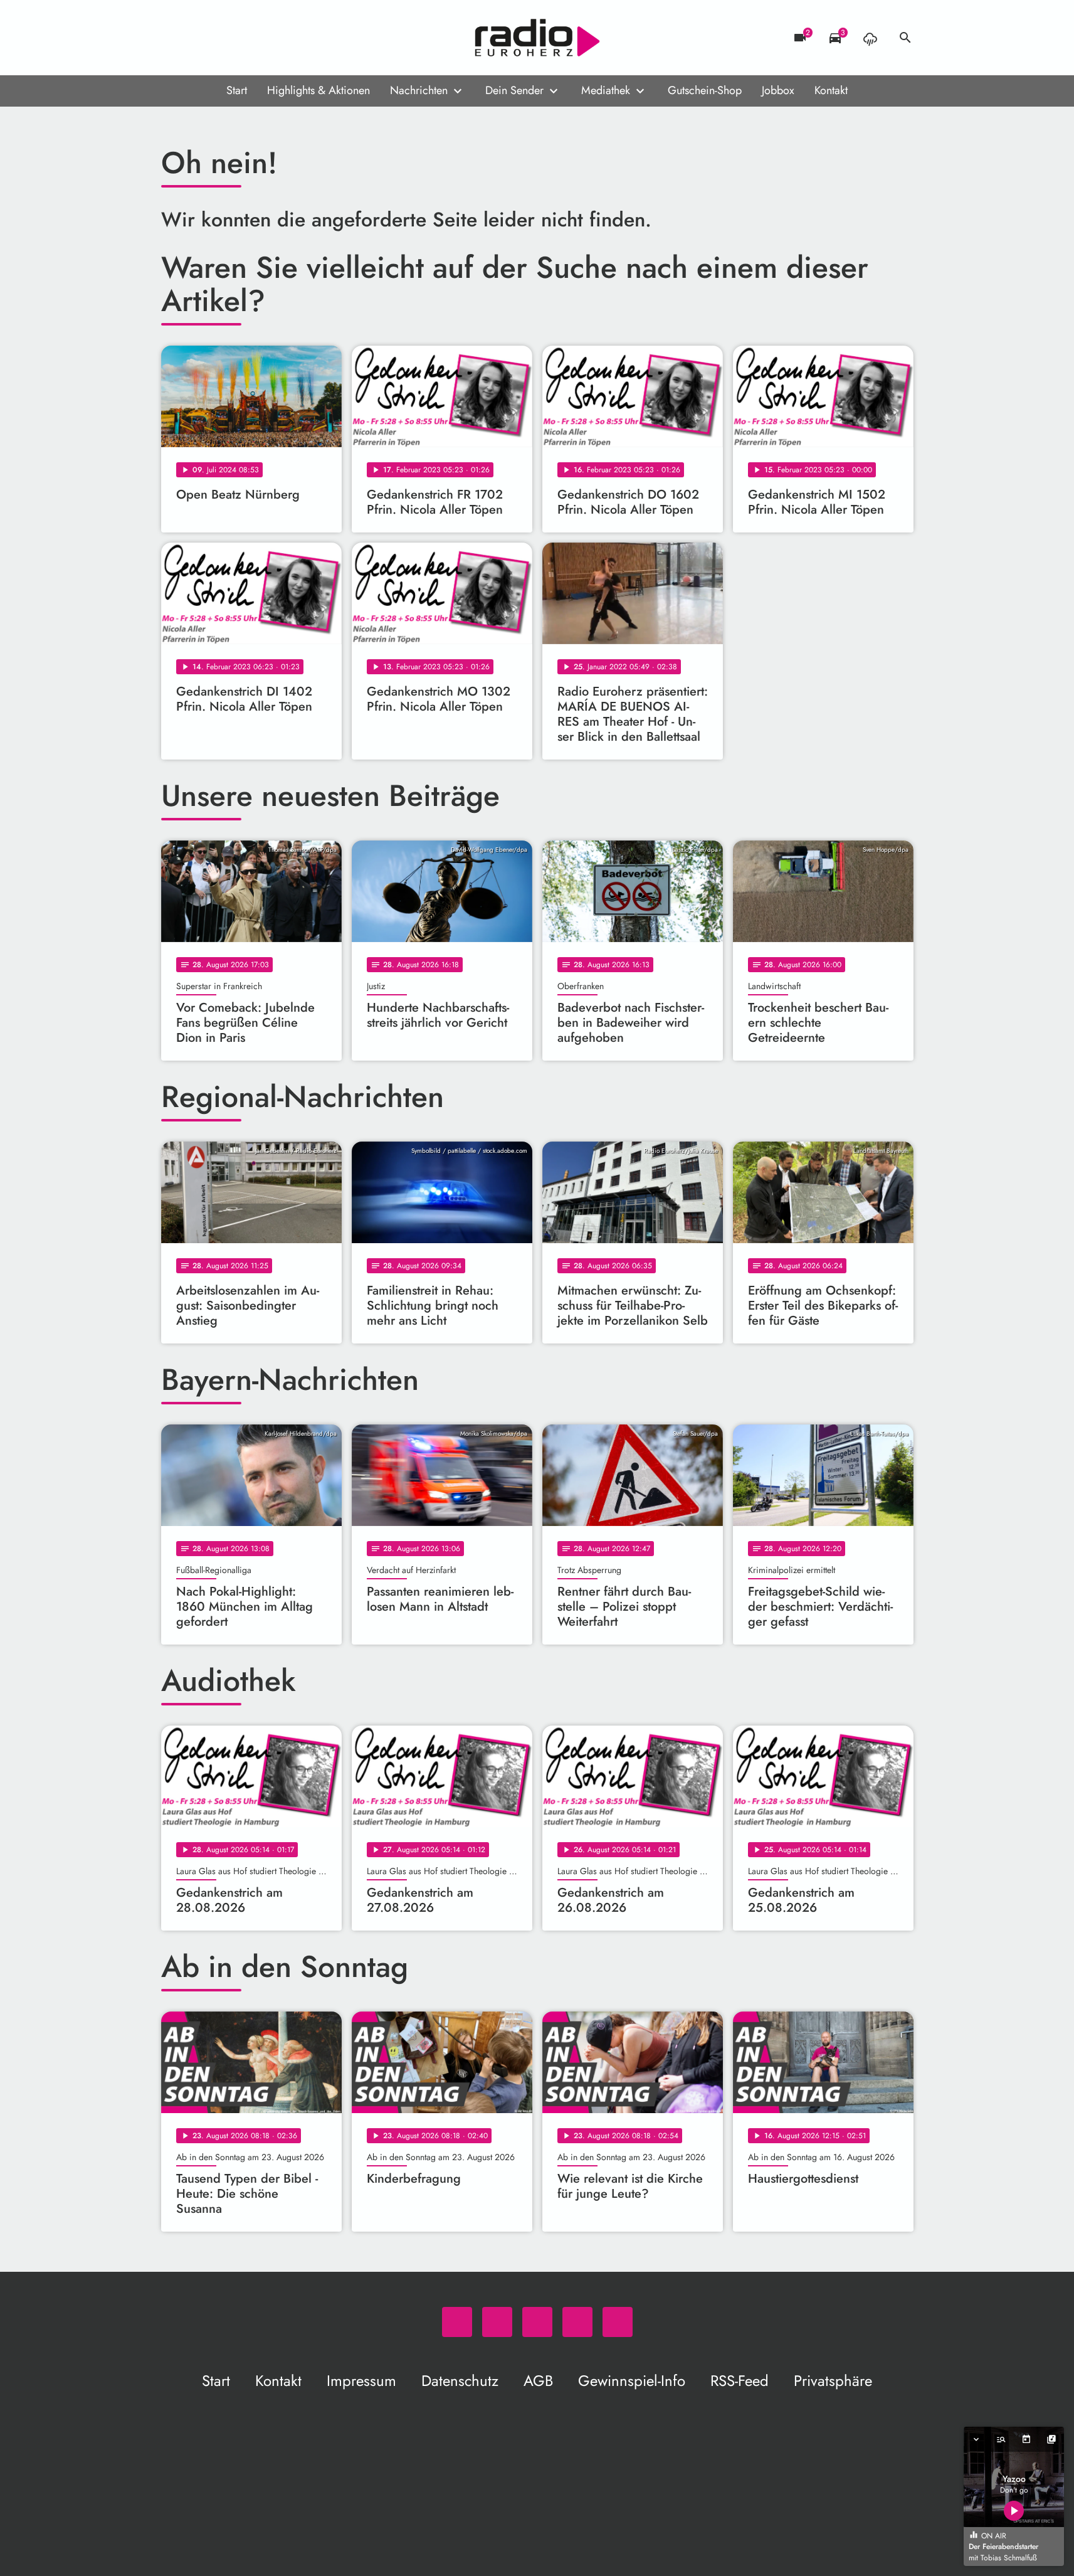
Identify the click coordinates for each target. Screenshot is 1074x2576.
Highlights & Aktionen (319, 90)
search (905, 38)
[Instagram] (224, 38)
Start (237, 90)
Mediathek (606, 90)
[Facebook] (199, 38)
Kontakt (831, 90)
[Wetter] (870, 38)
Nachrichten (419, 90)
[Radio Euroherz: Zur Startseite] (537, 38)
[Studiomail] (249, 38)
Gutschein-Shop (705, 90)
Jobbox (778, 90)
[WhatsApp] (174, 38)
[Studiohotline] (274, 38)
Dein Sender (514, 90)
